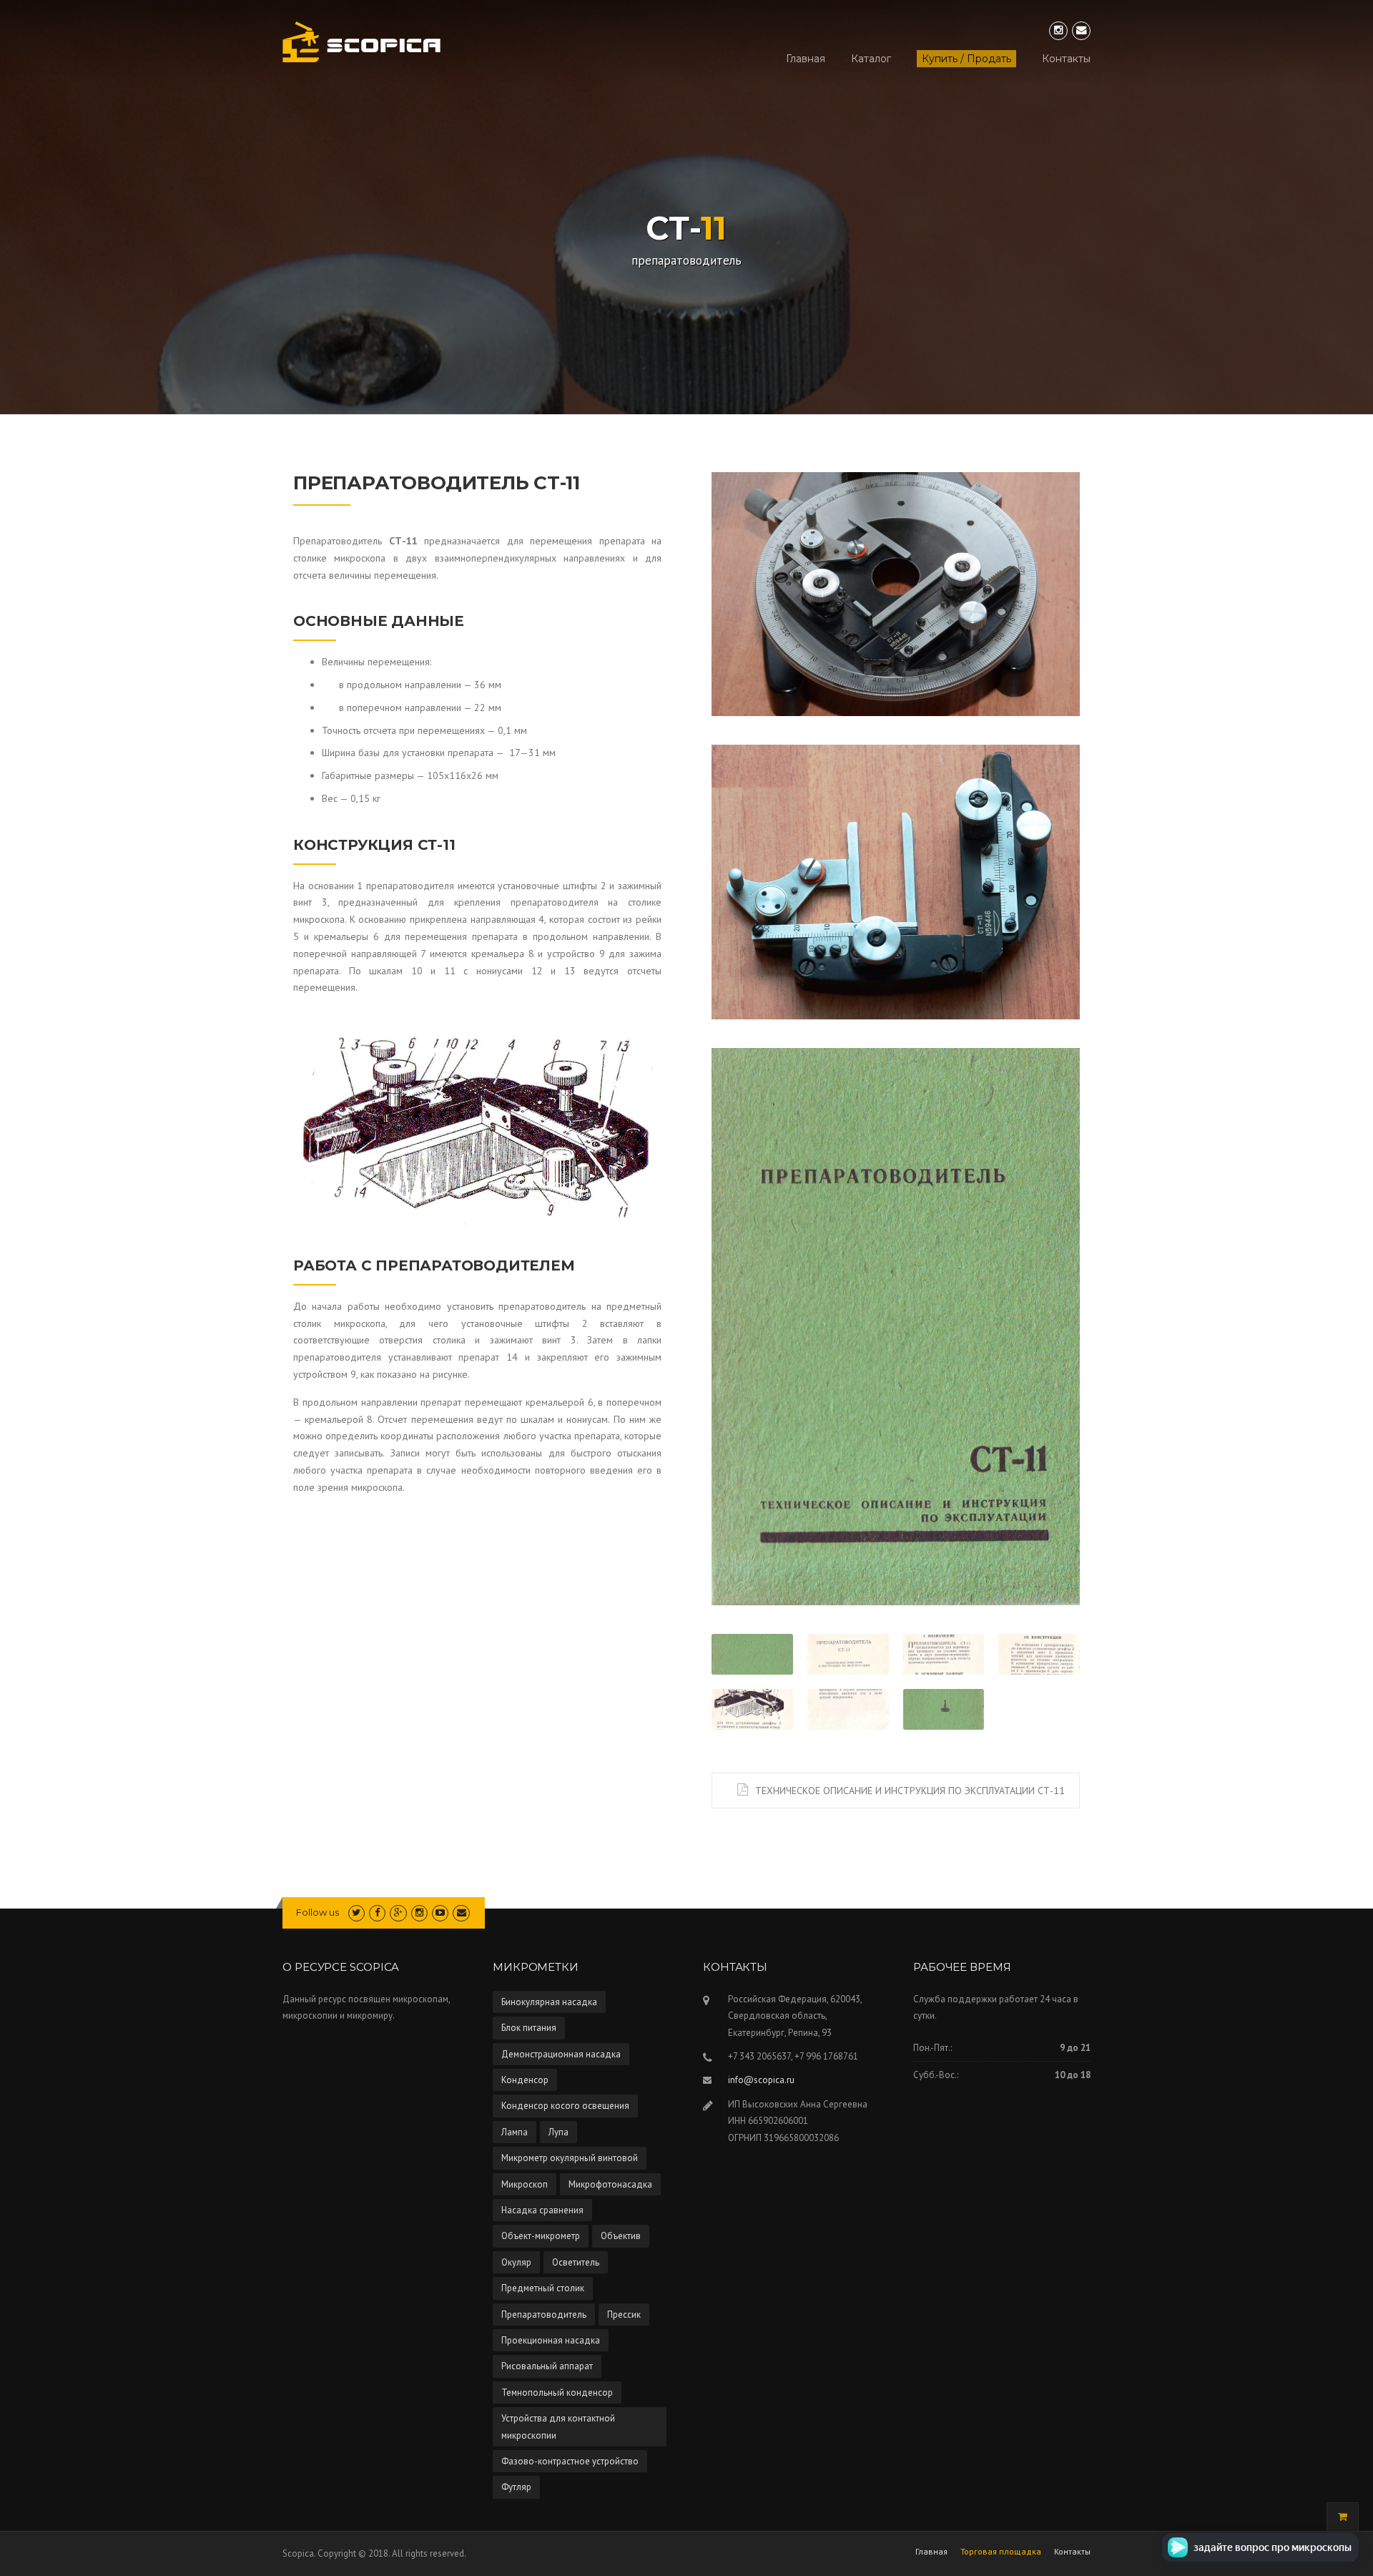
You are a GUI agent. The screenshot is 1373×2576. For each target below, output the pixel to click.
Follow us (318, 1912)
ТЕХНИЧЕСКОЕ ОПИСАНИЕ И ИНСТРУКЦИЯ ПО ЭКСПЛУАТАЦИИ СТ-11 (910, 1791)
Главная (806, 59)
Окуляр (516, 2262)
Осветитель (576, 2262)
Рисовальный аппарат (547, 2366)
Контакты (1066, 59)
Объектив (621, 2236)
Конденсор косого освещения (565, 2106)
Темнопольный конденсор (557, 2393)
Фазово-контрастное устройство (570, 2461)
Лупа (558, 2132)
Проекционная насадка (551, 2340)
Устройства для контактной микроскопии (558, 2426)
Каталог (871, 59)
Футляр (516, 2487)
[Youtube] (440, 1913)
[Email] (1081, 30)
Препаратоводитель (544, 2315)
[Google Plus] (398, 1913)
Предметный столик (543, 2288)
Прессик (624, 2315)
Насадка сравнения (542, 2210)
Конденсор (525, 2080)
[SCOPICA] (361, 41)
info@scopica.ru (761, 2080)
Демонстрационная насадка (561, 2054)
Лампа (515, 2132)
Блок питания (529, 2028)
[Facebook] (377, 1913)
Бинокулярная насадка (549, 2002)
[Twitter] (356, 1913)
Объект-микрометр (541, 2236)
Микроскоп (525, 2184)
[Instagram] (1058, 30)
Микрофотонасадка (610, 2184)
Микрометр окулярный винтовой (570, 2158)
